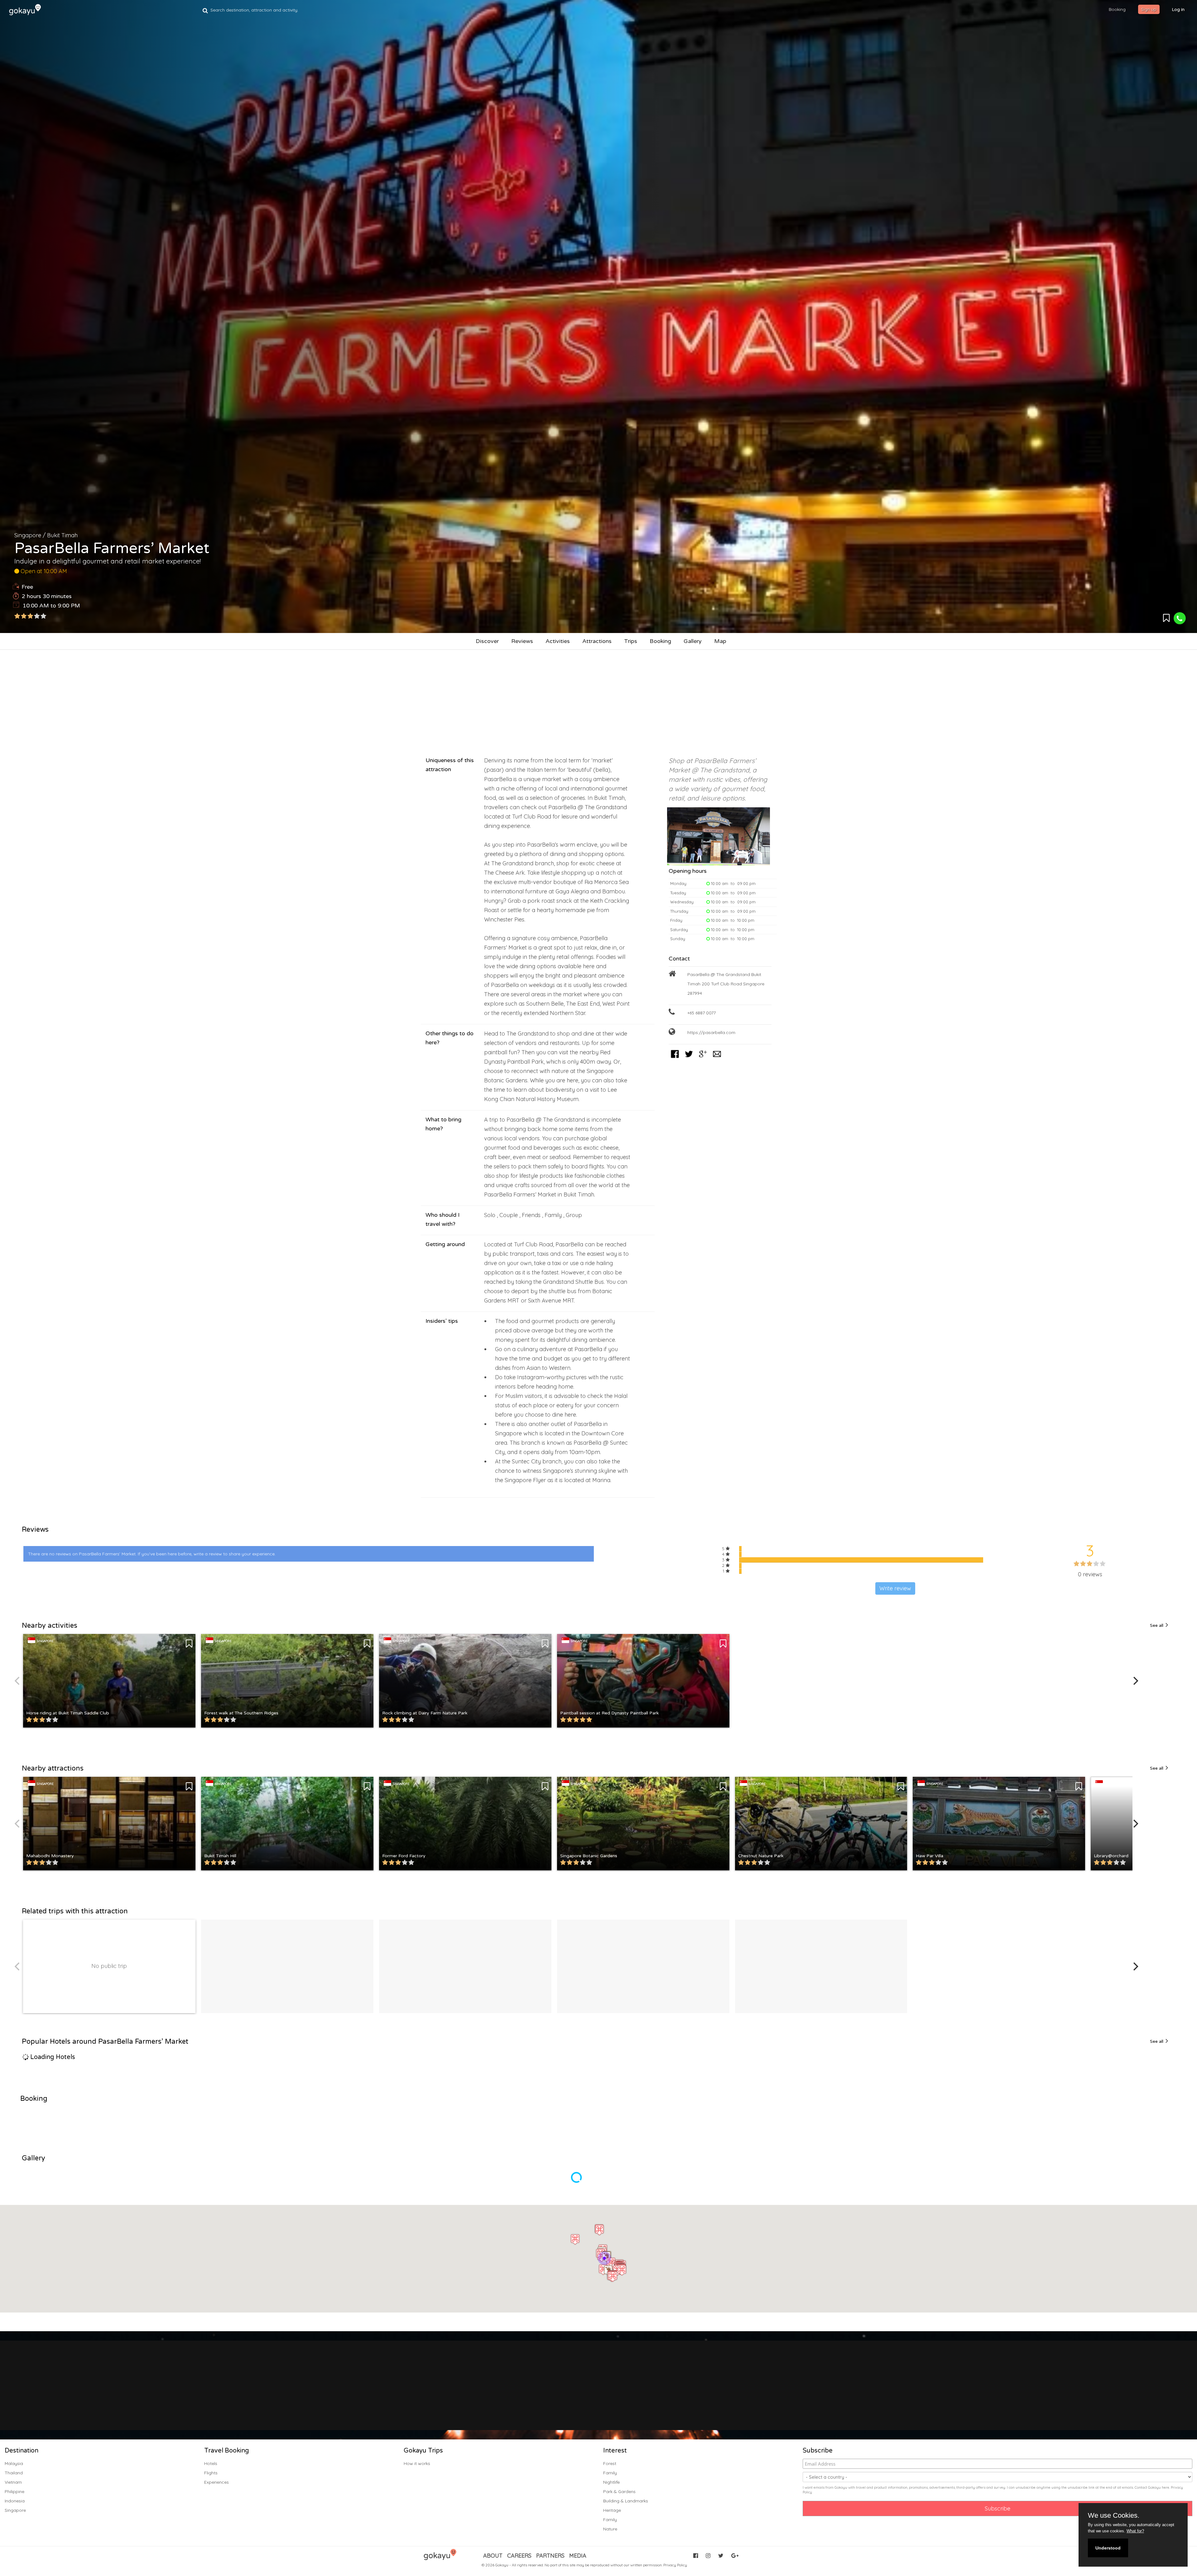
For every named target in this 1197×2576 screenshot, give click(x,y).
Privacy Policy (675, 2565)
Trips (631, 641)
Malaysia (14, 2463)
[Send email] (717, 1058)
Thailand (14, 2473)
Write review (895, 1588)
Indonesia (15, 2501)
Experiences (216, 2482)
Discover (487, 641)
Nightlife (611, 2482)
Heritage (612, 2510)
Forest (610, 2463)
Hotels (211, 2463)
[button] (611, 2263)
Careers (519, 2556)
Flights (211, 2473)
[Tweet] (689, 1058)
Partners (550, 2556)
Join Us (555, 2398)
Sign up (1149, 9)
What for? (1135, 2531)
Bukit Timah (62, 535)
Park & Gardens (619, 2491)
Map (720, 641)
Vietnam (13, 2482)
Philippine (14, 2491)
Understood (1108, 2548)
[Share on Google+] (703, 1058)
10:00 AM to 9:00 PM (51, 606)
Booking (660, 641)
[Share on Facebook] (675, 1058)
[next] (1135, 1681)
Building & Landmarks (626, 2501)
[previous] (18, 1681)
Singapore (28, 535)
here (1166, 2487)
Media (578, 2556)
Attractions (597, 641)
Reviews (522, 641)
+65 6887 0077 (702, 1013)
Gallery (693, 641)
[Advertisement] (598, 700)
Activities (558, 641)
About (493, 2556)
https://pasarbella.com (711, 1032)
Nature (610, 2529)
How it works (417, 2463)
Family (610, 2473)
